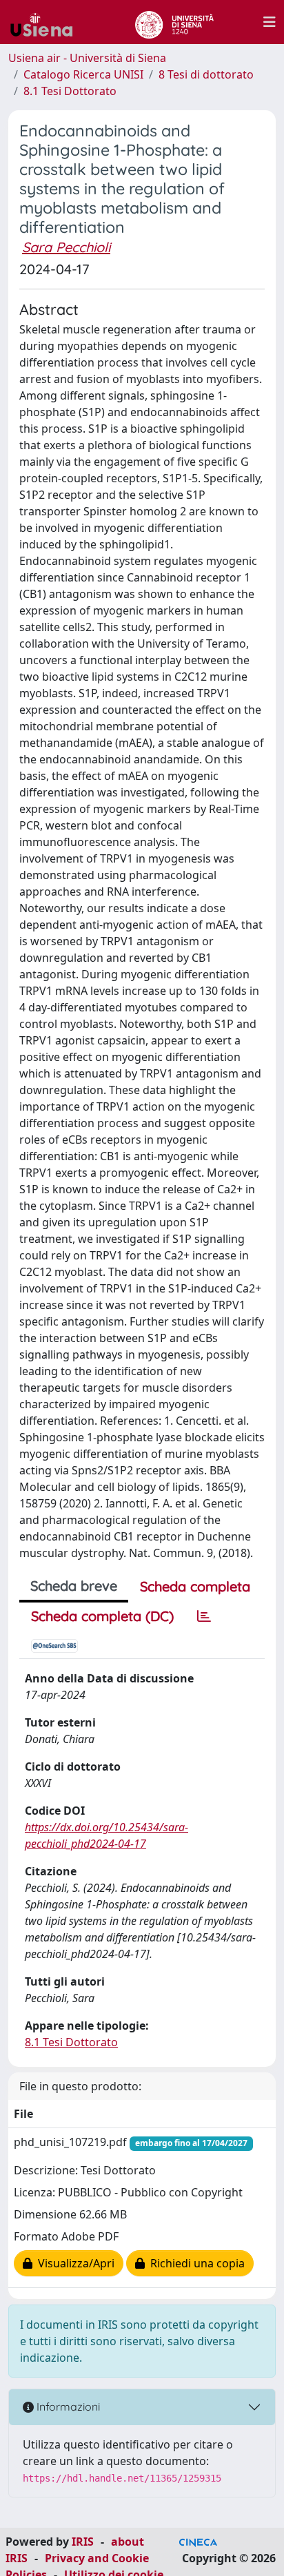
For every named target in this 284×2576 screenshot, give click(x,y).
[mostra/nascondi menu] (270, 22)
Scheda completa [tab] (195, 1586)
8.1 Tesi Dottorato (70, 91)
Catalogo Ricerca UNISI (83, 74)
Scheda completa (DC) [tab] (102, 1616)
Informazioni (67, 2407)
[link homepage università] (174, 22)
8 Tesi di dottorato (206, 74)
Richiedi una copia (195, 2263)
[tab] (204, 1616)
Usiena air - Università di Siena (87, 58)
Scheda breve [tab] (74, 1586)
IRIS (83, 2542)
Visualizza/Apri (73, 2263)
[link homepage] (47, 22)
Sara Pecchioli (66, 247)
